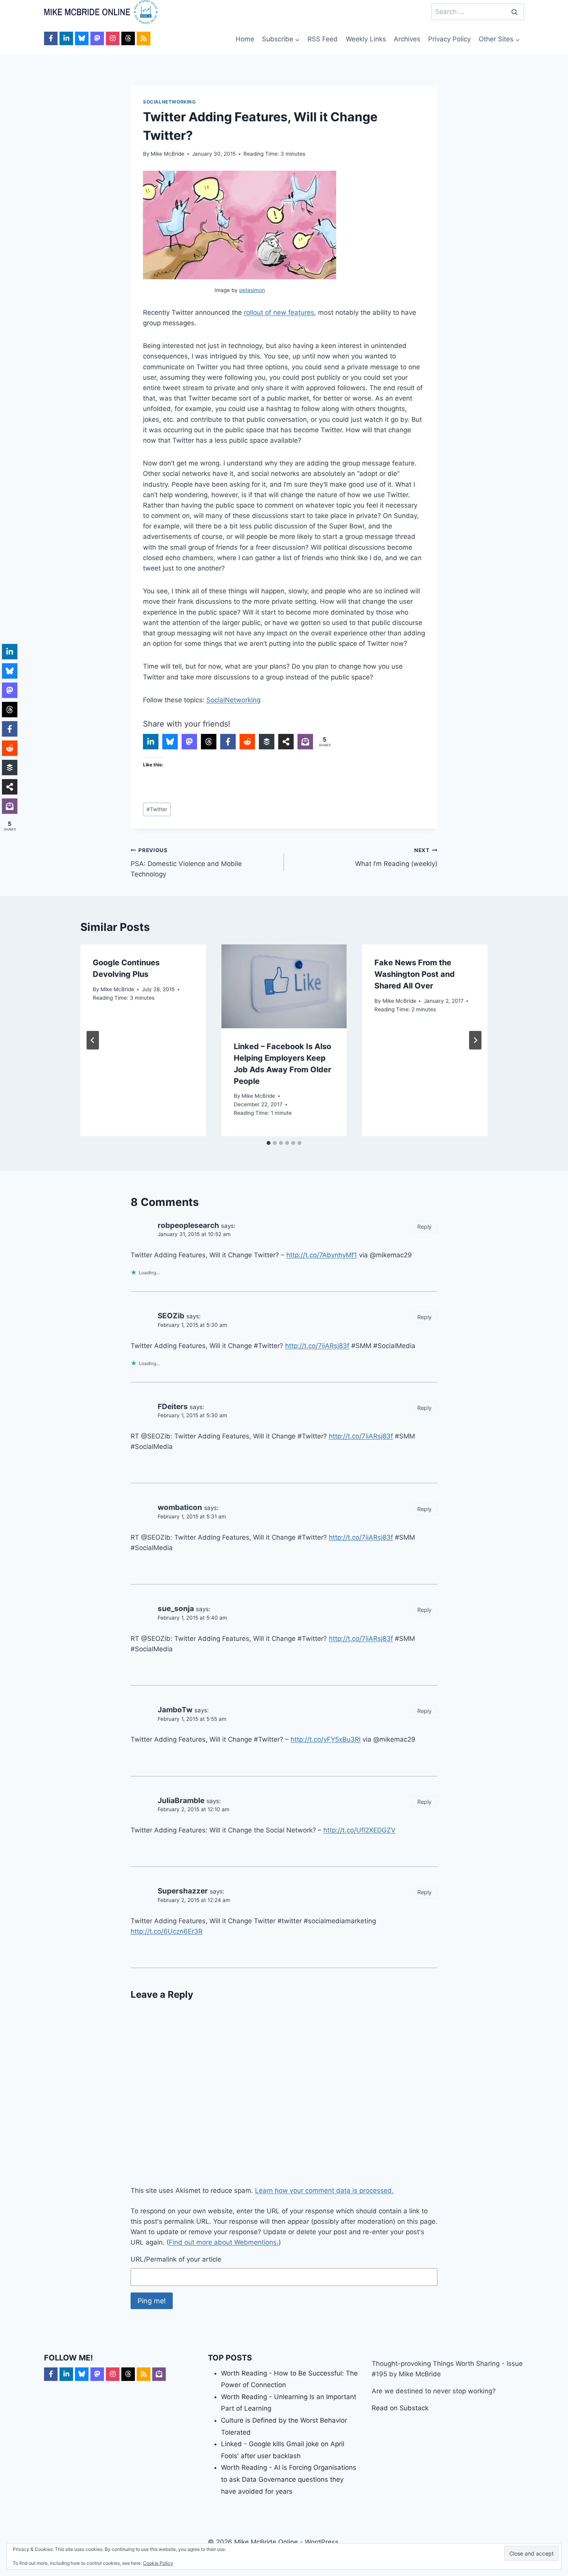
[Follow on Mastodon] (97, 38)
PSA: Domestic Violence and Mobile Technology (186, 863)
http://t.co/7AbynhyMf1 (322, 1255)
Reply (424, 1227)
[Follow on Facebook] (51, 38)
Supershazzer (183, 1891)
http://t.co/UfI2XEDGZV (360, 1830)
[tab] (269, 1143)
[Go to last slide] (93, 1040)
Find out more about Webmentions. (224, 2242)
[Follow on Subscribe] (159, 2374)
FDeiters (173, 1407)
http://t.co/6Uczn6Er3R (167, 1931)
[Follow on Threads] (128, 38)
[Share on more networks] (286, 742)
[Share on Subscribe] (305, 742)
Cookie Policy (158, 2563)
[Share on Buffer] (267, 742)
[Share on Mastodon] (189, 742)
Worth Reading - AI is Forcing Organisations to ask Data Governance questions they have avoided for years (289, 2479)
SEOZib (171, 1316)
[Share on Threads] (209, 742)
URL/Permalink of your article (176, 2259)
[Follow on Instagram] (113, 38)
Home (245, 39)
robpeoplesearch (188, 1225)
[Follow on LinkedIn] (66, 38)
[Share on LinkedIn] (151, 742)
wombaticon (180, 1507)
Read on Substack (400, 2408)
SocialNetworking (169, 102)
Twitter (157, 809)
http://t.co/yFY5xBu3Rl (326, 1739)
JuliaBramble (181, 1801)
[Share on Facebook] (228, 742)
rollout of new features (279, 312)
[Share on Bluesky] (170, 742)
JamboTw (175, 1710)
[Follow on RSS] (144, 38)
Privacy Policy (449, 39)
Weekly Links (366, 39)
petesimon (252, 290)
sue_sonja (176, 1609)
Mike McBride (168, 154)
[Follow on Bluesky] (82, 38)
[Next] (475, 1040)
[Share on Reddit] (247, 742)
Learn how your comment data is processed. (324, 2191)
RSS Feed (323, 39)
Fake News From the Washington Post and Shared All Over (415, 974)
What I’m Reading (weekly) (396, 857)
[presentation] (284, 986)
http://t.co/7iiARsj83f (317, 1346)
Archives (407, 39)
